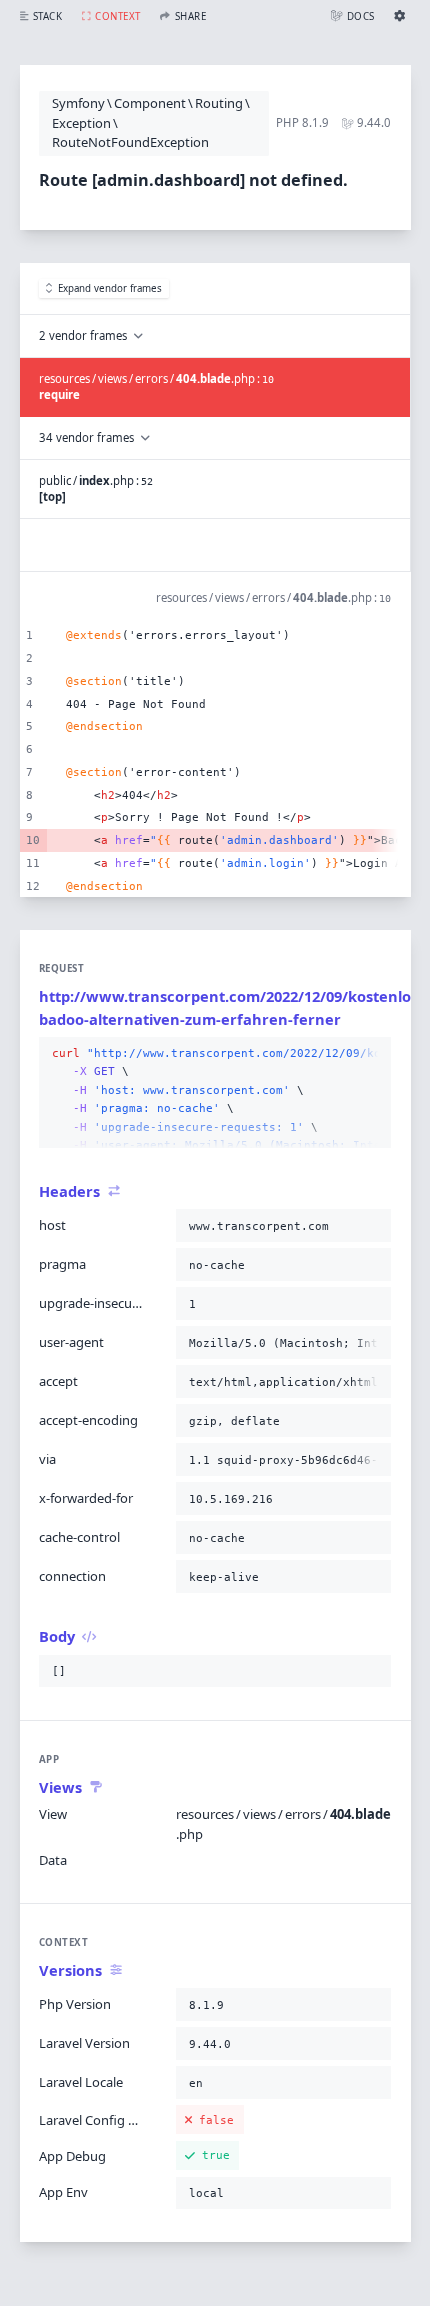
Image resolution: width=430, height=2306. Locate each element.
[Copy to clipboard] (372, 1054)
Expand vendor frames (110, 288)
